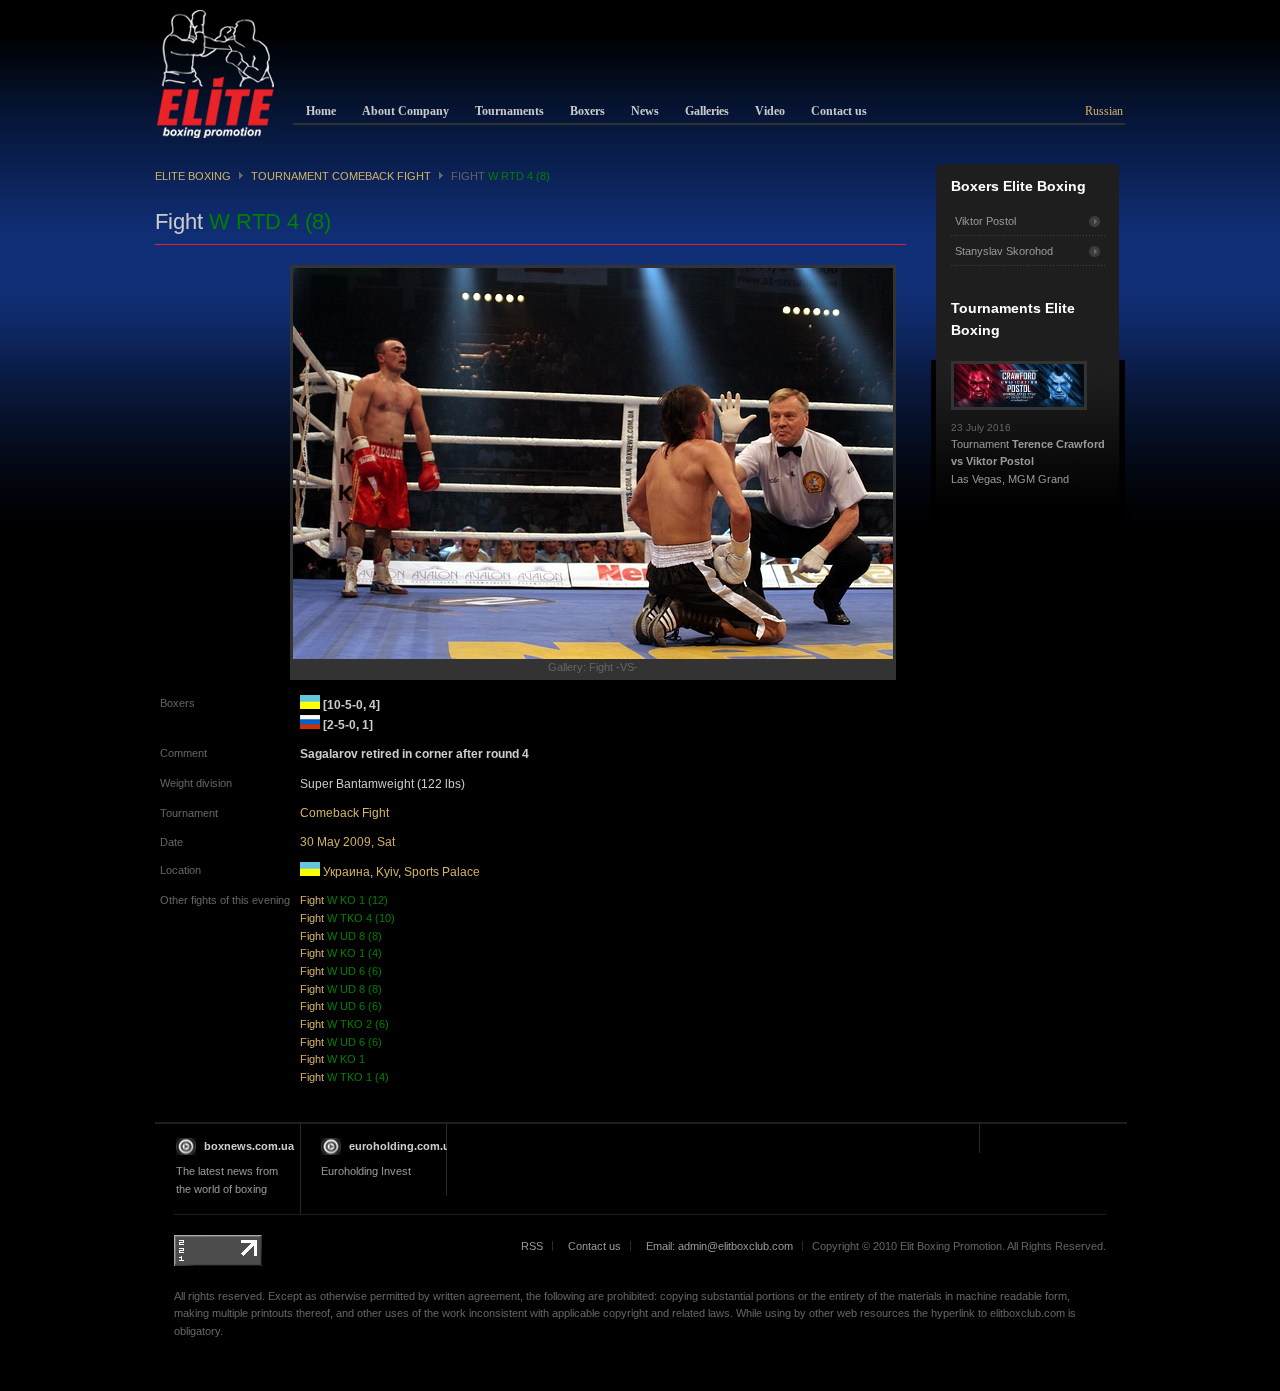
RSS (532, 1246)
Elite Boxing (193, 176)
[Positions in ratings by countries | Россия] (310, 725)
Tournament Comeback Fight (341, 176)
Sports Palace (442, 872)
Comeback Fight (344, 813)
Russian (1104, 111)
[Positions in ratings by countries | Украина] (310, 705)
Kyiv (387, 872)
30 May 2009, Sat (347, 842)
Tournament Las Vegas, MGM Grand (1028, 454)
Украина (346, 872)
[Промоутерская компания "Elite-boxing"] (216, 74)
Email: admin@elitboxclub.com (719, 1246)
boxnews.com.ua (249, 1146)
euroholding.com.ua (402, 1146)
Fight (344, 900)
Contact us (594, 1246)
